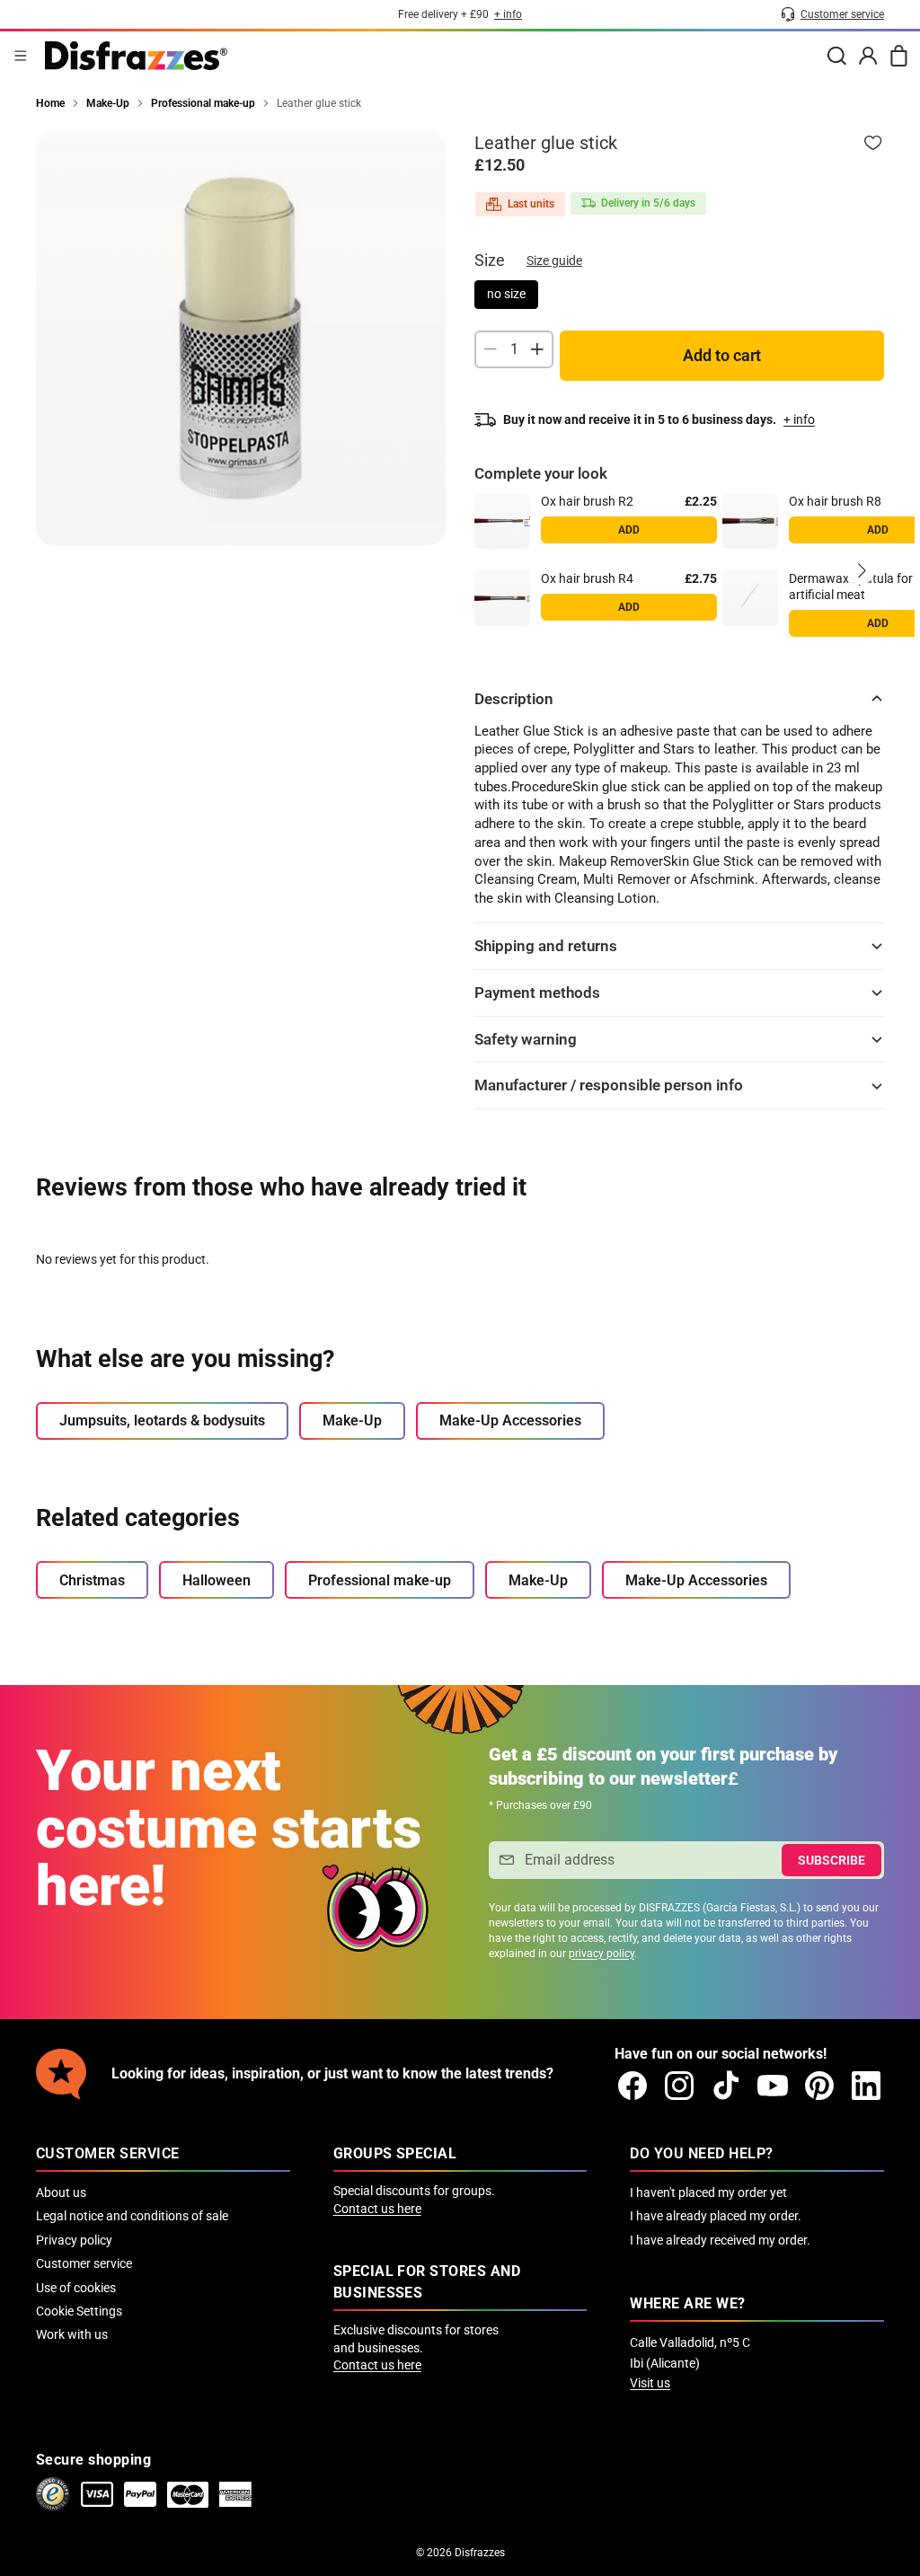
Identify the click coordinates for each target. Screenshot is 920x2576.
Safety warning (526, 1039)
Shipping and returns (546, 946)
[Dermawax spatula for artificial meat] (750, 598)
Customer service (84, 2263)
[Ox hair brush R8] (750, 521)
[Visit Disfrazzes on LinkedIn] (866, 2086)
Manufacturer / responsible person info (609, 1085)
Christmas (92, 1580)
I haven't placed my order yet (708, 2192)
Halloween (217, 1580)
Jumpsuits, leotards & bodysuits (162, 1420)
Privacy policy (74, 2240)
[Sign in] (868, 56)
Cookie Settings (79, 2311)
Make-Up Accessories (510, 1420)
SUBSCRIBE (832, 1860)
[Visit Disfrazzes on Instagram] (679, 2086)
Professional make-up (380, 1580)
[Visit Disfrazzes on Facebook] (632, 2086)
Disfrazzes (480, 2553)
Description (514, 699)
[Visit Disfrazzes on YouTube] (773, 2086)
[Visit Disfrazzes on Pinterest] (819, 2086)
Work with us (72, 2334)
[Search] (836, 56)
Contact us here (377, 2209)
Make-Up (352, 1420)
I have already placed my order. (716, 2216)
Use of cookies (76, 2288)
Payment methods (537, 992)
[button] (861, 570)
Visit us (650, 2383)
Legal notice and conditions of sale (132, 2216)
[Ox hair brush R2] (502, 521)
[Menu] (21, 56)
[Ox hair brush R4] (502, 598)
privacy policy (602, 1954)
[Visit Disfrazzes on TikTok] (726, 2086)
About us (61, 2192)
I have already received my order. (720, 2240)
